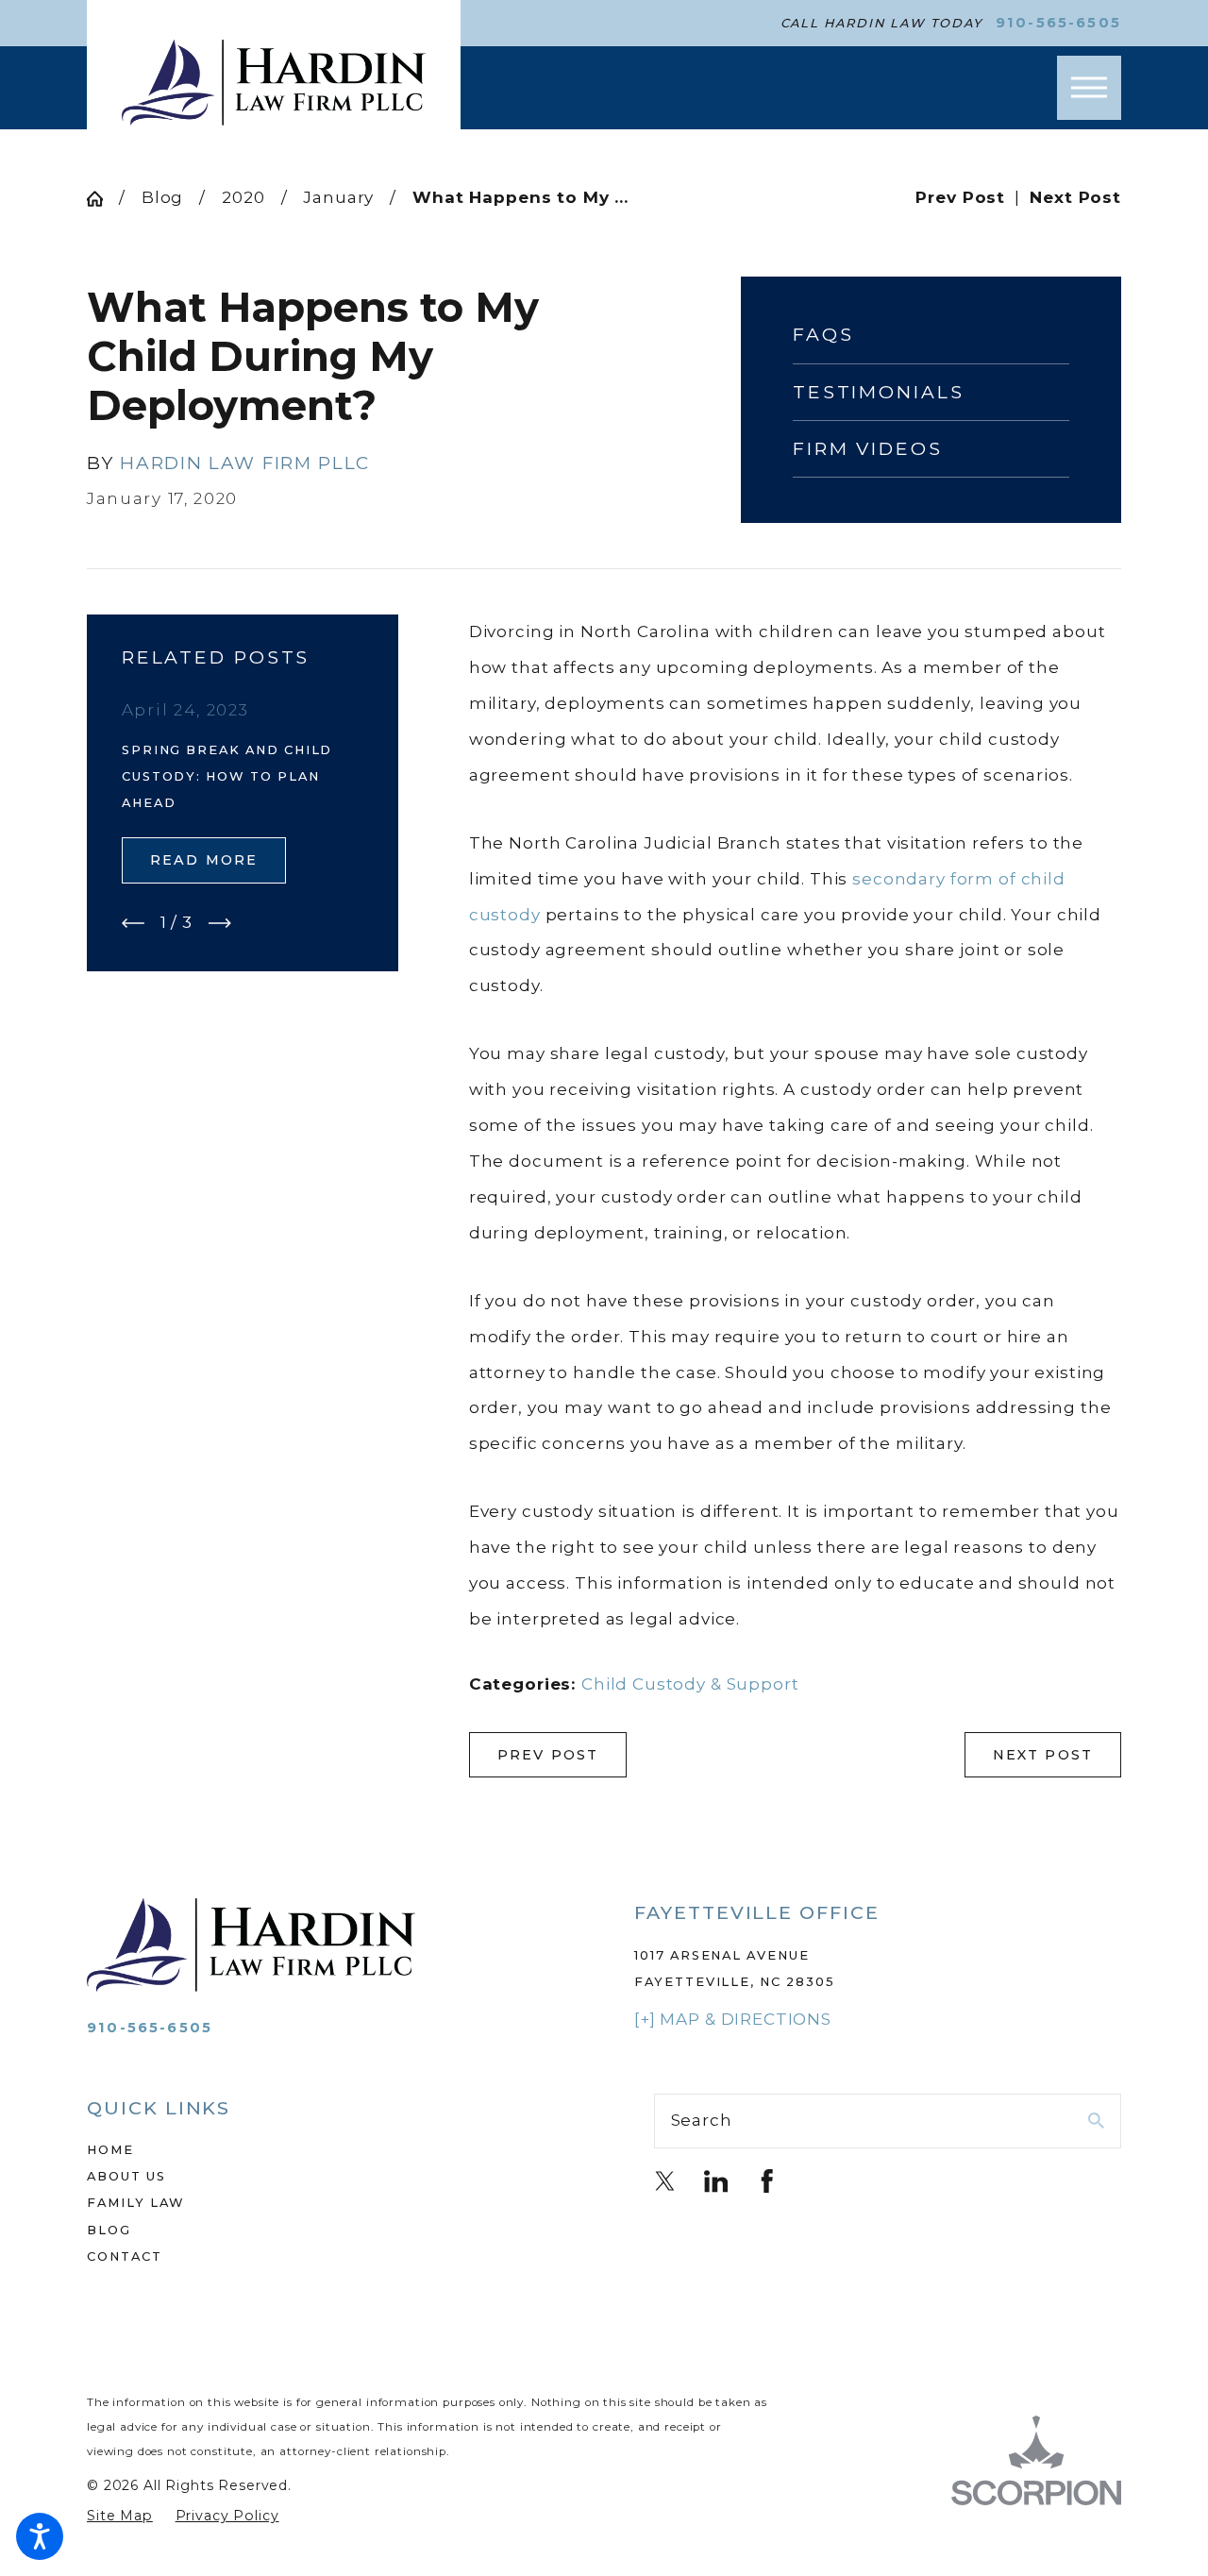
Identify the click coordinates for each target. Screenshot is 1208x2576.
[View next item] (220, 923)
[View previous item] (133, 923)
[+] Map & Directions (733, 2019)
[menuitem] (320, 2149)
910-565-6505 (1058, 23)
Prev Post (548, 1755)
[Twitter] (665, 2181)
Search (702, 2120)
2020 (243, 197)
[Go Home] (103, 199)
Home (110, 2149)
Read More (204, 860)
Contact (125, 2256)
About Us (126, 2176)
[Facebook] (767, 2181)
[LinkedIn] (716, 2181)
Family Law (136, 2202)
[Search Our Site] (1096, 2121)
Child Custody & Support (690, 1684)
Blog (162, 197)
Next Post (1043, 1755)
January (338, 197)
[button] (40, 2536)
